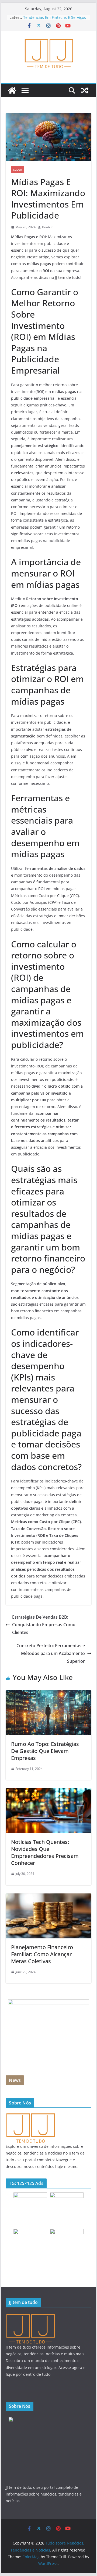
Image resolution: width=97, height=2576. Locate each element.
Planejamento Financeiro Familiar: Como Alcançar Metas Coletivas (42, 1954)
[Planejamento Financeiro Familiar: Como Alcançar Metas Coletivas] (48, 1897)
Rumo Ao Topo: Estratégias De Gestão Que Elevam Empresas (45, 1751)
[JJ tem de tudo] (30, 2115)
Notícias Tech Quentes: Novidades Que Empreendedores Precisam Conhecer (45, 1852)
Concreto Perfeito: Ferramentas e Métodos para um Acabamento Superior (51, 1653)
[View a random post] (85, 90)
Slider (18, 170)
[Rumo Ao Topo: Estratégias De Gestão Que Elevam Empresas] (48, 1694)
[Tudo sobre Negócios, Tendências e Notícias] (12, 90)
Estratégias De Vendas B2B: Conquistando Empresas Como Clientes (44, 1625)
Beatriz (47, 227)
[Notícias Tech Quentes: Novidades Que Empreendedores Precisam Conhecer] (48, 1792)
